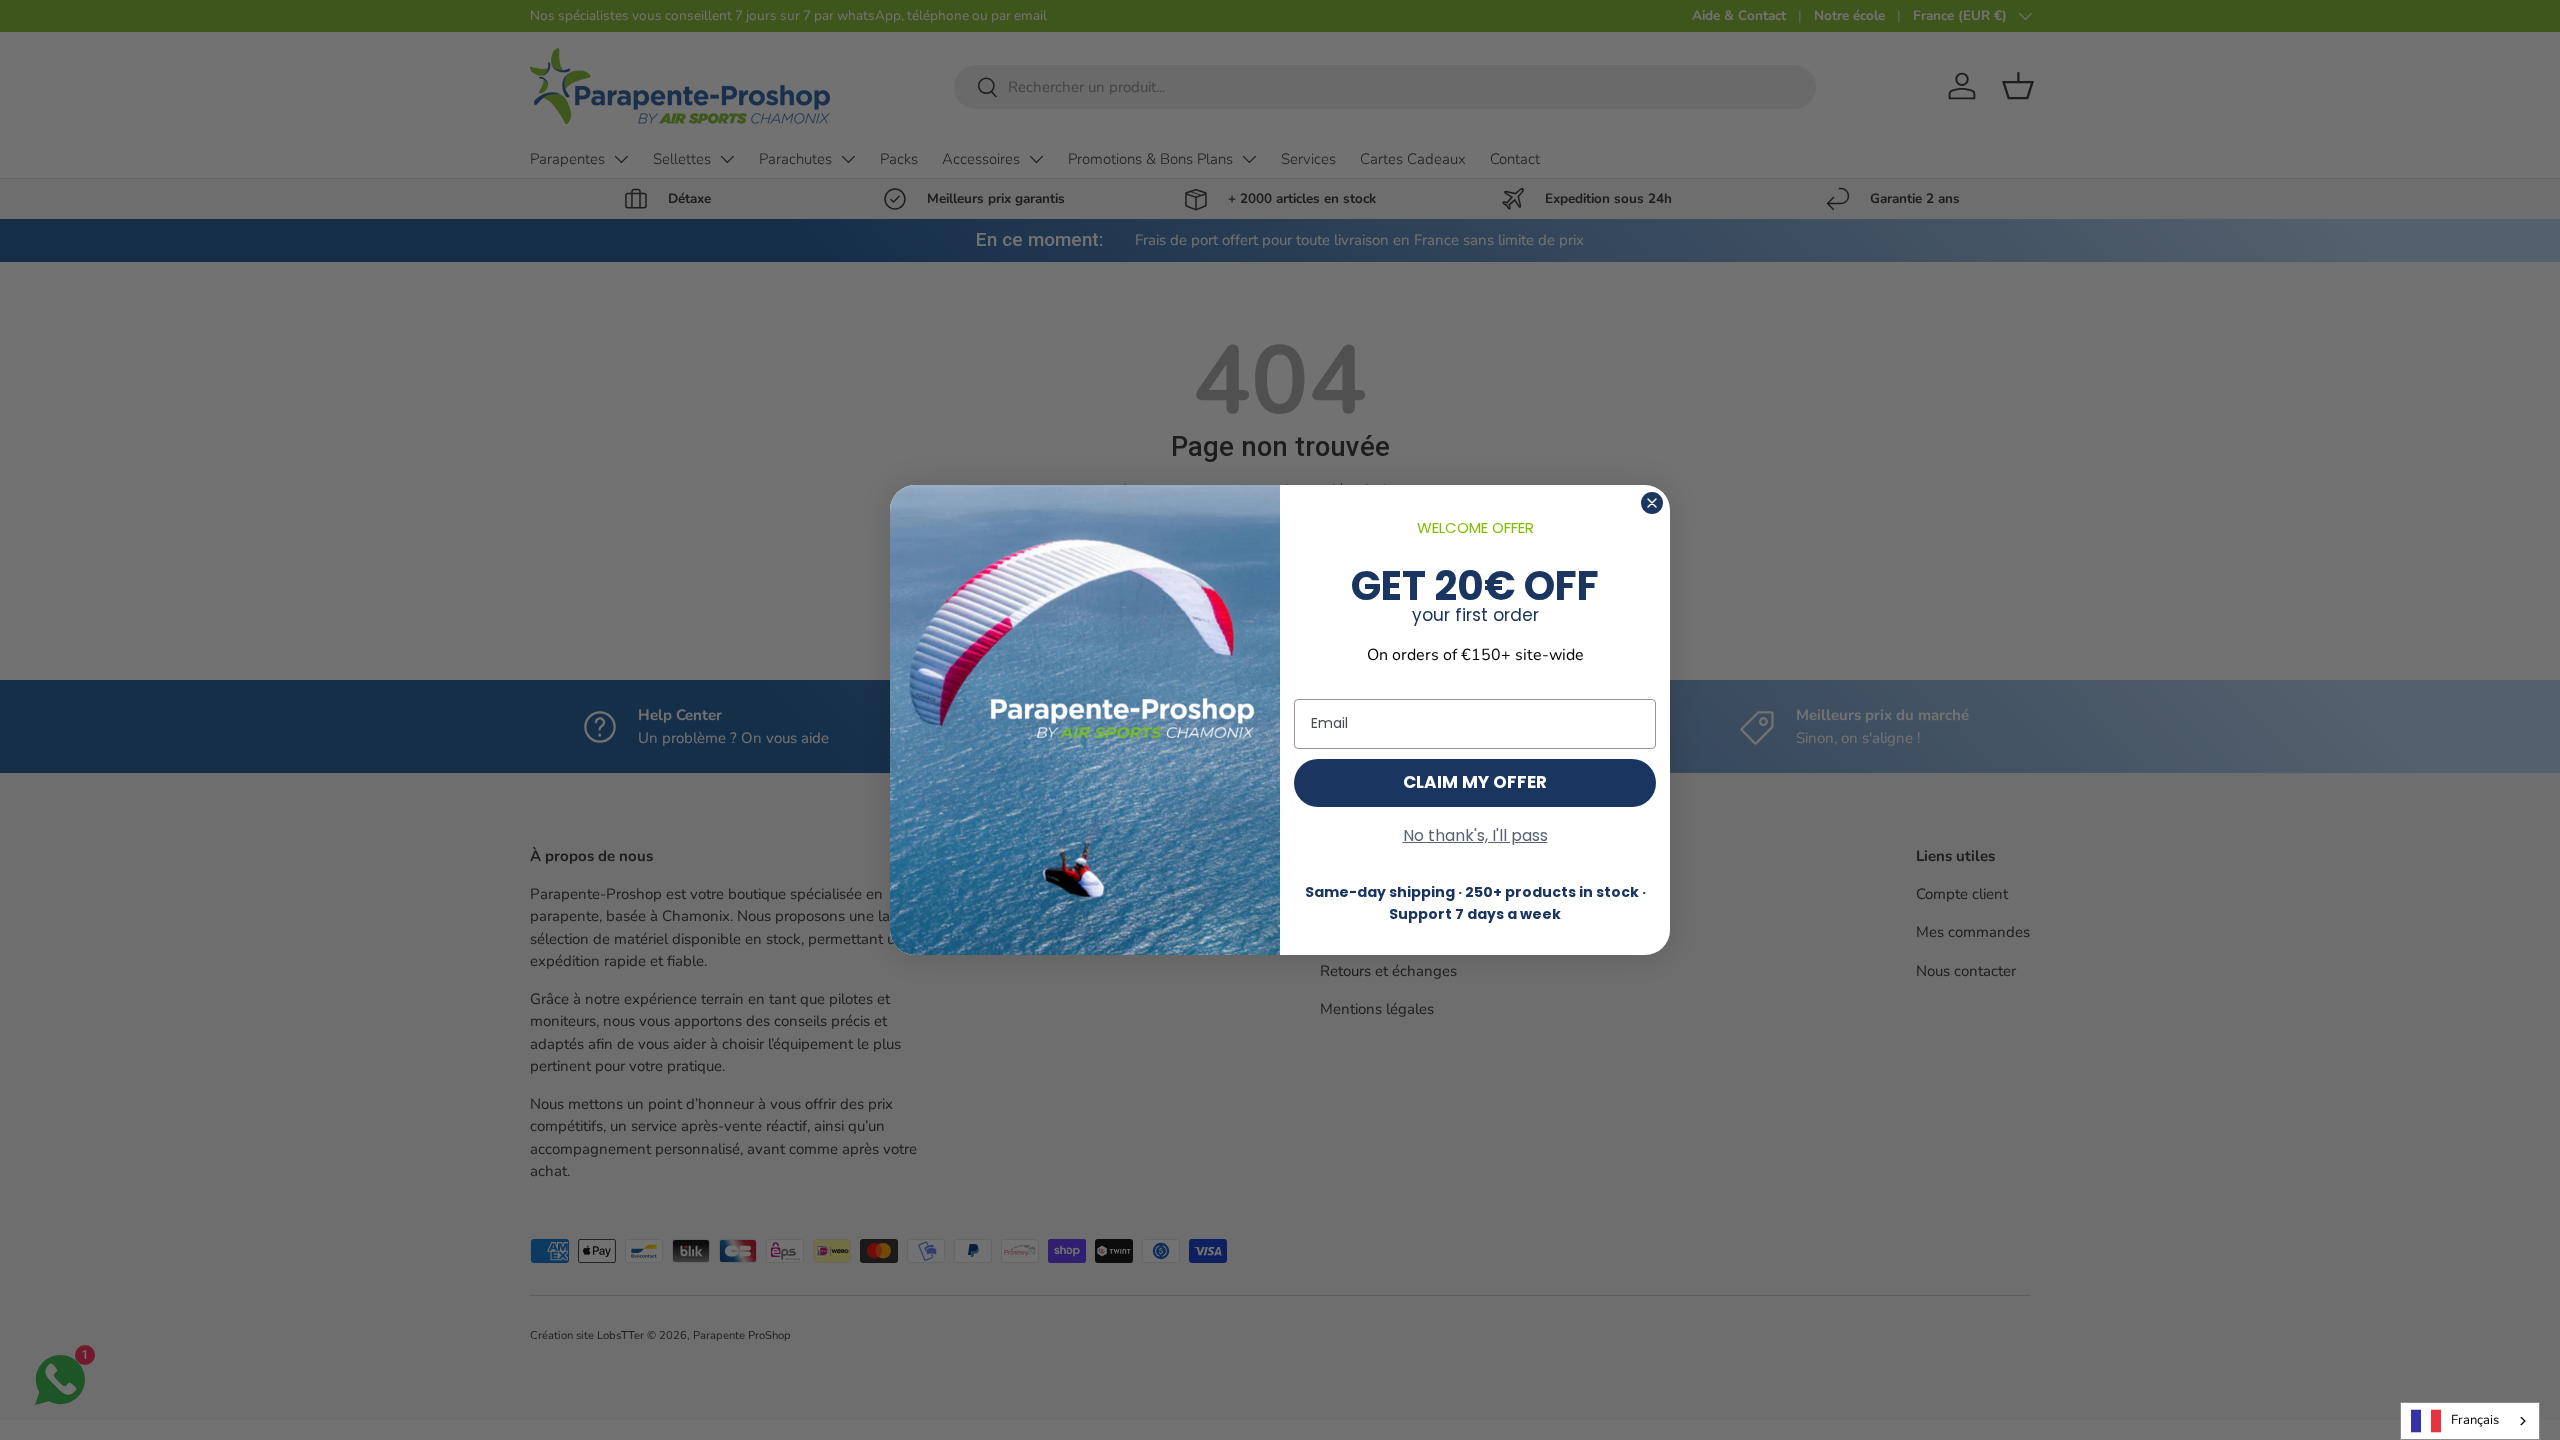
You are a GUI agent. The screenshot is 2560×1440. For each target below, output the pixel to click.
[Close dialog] (1652, 503)
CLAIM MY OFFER (1475, 782)
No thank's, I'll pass (1475, 835)
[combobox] (2470, 1421)
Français (2475, 1420)
